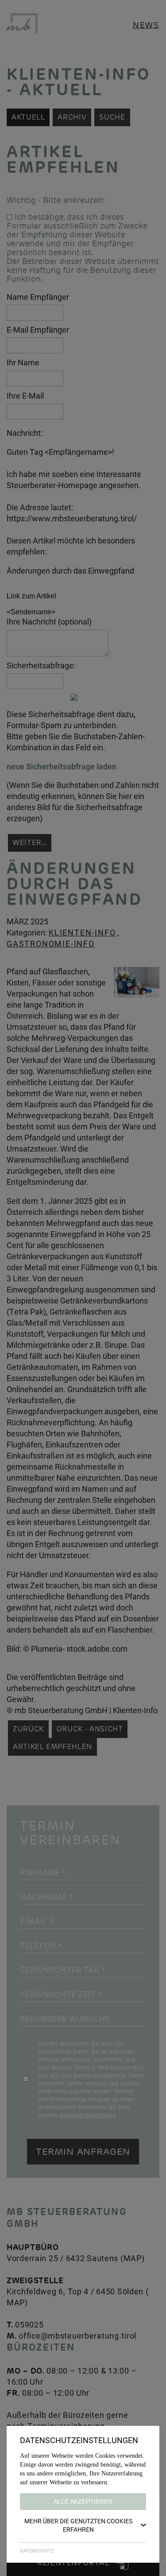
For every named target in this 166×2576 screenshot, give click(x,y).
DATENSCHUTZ (37, 2551)
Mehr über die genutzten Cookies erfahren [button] (78, 2525)
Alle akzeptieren (83, 2502)
